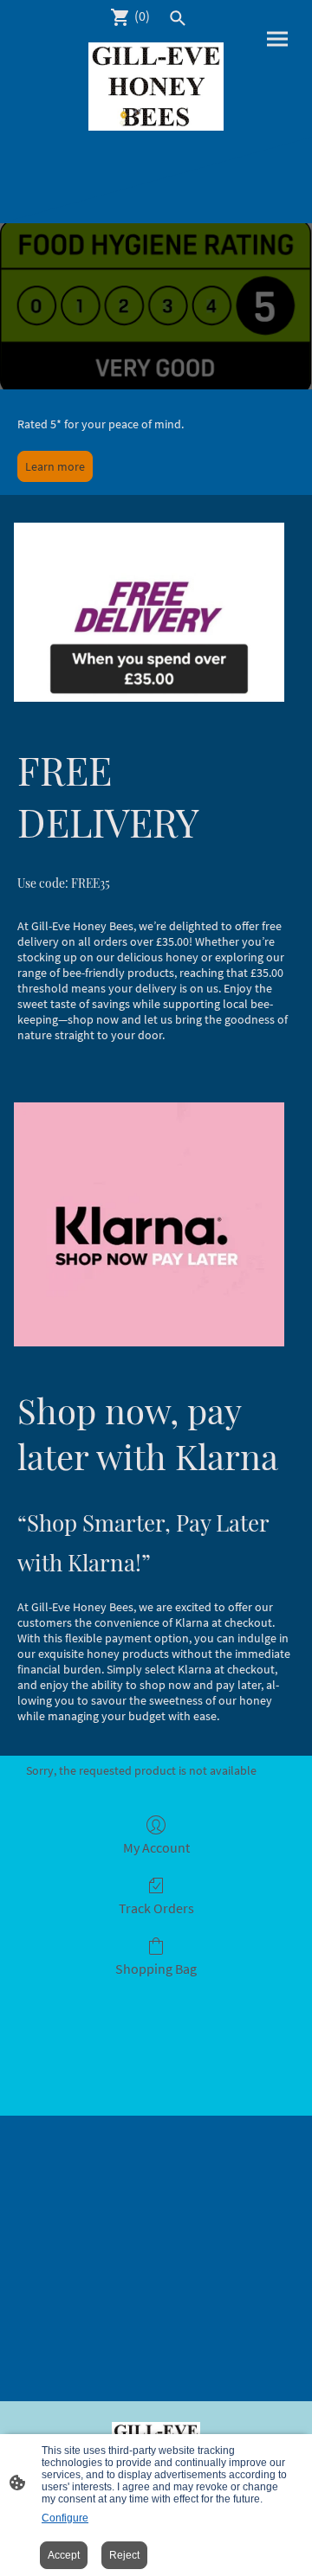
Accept (64, 2555)
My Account (156, 1847)
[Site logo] (156, 87)
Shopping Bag (156, 1969)
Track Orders (156, 1908)
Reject (124, 2555)
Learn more (55, 466)
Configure (65, 2518)
